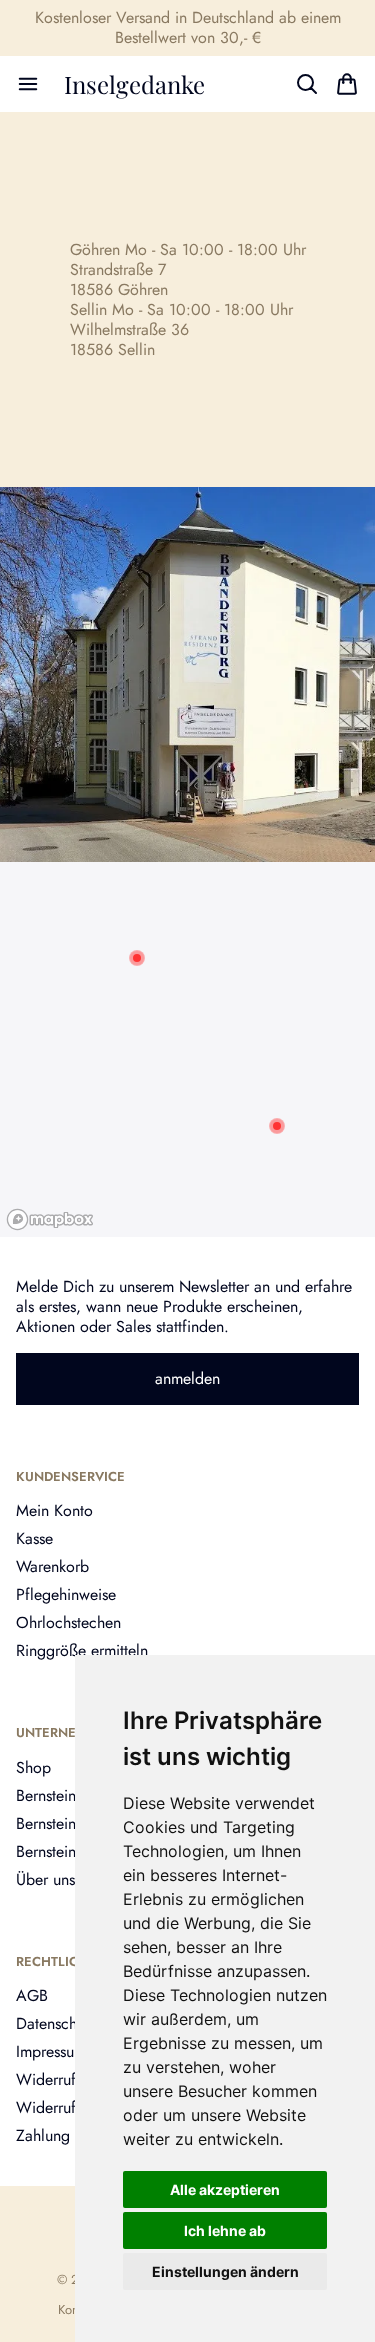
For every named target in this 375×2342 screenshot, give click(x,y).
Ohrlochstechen (68, 1622)
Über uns (45, 1879)
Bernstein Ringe (67, 1851)
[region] (187, 1049)
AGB (32, 1995)
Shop (33, 1767)
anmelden (187, 1378)
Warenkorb (52, 1566)
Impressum (51, 2051)
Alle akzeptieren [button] (225, 2189)
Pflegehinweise (66, 1594)
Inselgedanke (134, 84)
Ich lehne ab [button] (225, 2230)
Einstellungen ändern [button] (225, 2271)
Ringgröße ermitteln (82, 1650)
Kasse (34, 1538)
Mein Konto (54, 1510)
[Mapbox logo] (50, 1219)
